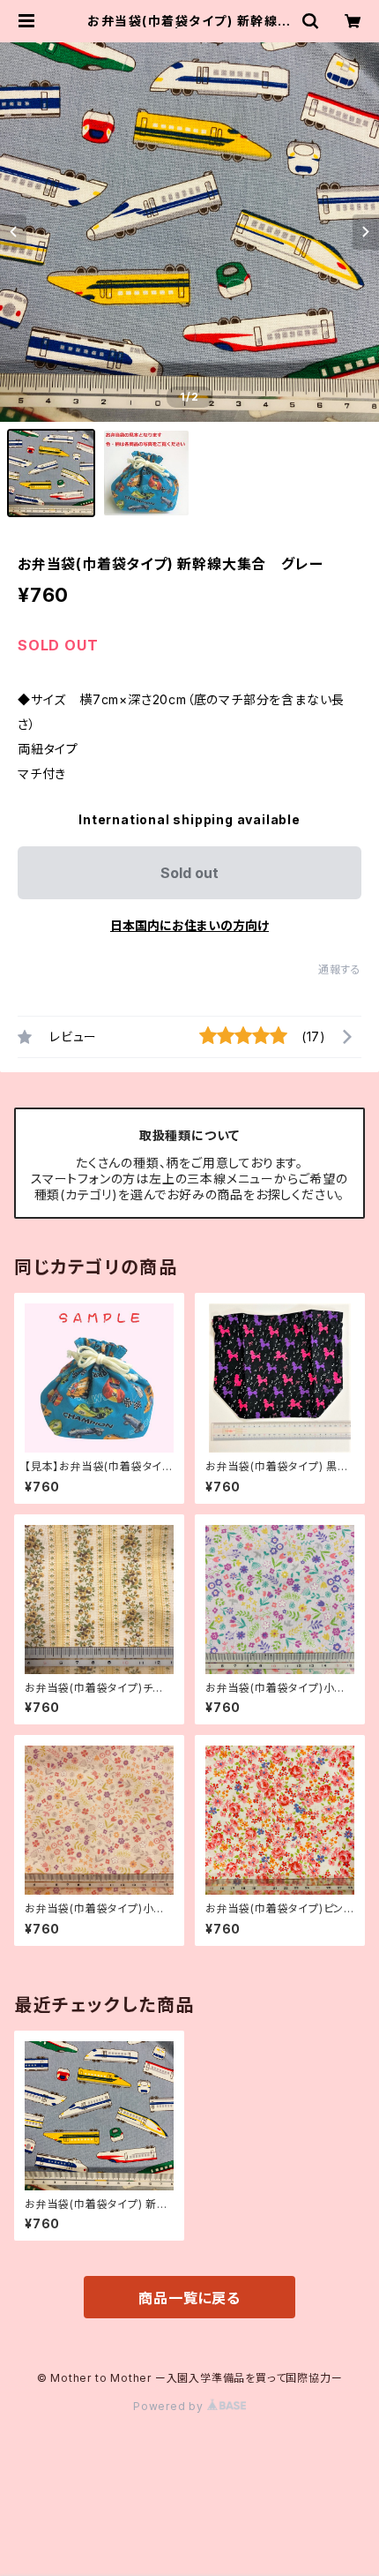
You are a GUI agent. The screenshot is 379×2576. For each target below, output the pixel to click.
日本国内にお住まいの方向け (189, 925)
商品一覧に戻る (189, 2298)
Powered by (170, 2406)
